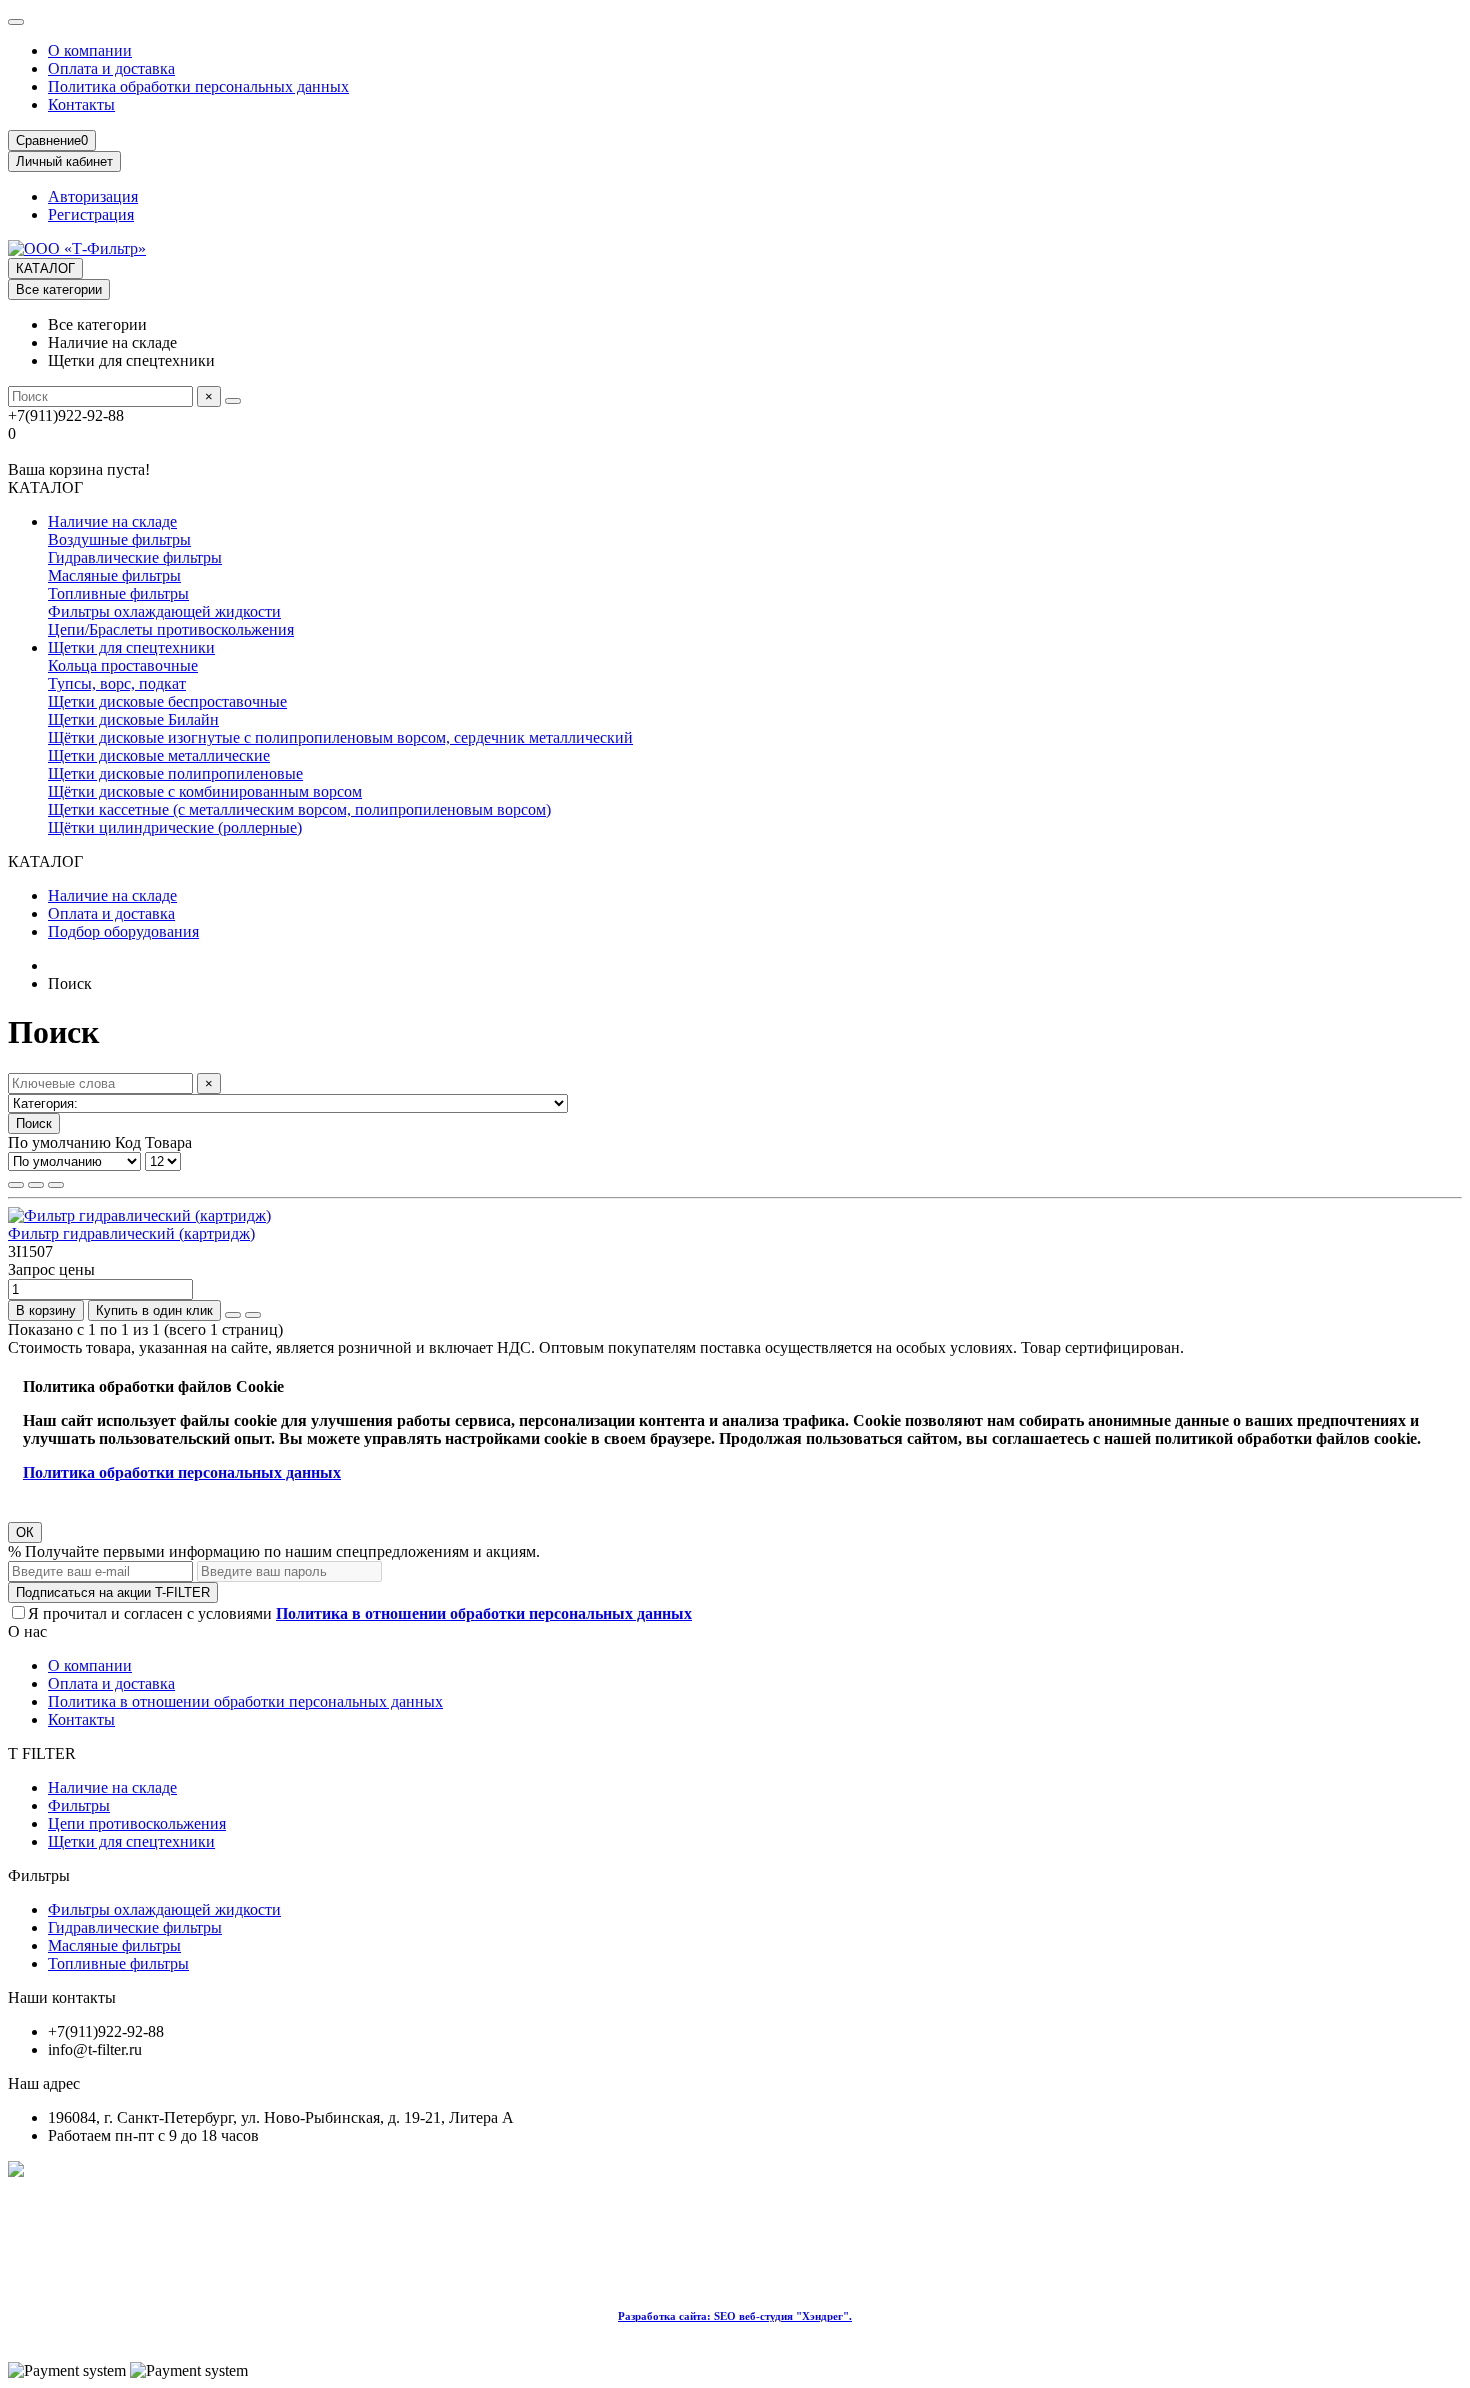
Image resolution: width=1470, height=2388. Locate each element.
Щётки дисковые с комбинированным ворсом (205, 791)
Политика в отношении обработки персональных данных (245, 1701)
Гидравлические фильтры (135, 557)
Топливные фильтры (118, 593)
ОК (25, 1532)
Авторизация (93, 196)
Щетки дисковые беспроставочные (167, 701)
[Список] (36, 1185)
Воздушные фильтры (119, 539)
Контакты (81, 104)
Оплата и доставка (111, 68)
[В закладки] (233, 1315)
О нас (27, 1631)
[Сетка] (16, 1185)
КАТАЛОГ (45, 268)
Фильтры (79, 1805)
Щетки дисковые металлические (159, 755)
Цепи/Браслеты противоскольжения (171, 629)
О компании (90, 50)
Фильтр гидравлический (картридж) (131, 1233)
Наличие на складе (112, 521)
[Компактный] (56, 1185)
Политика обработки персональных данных (198, 86)
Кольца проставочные (123, 665)
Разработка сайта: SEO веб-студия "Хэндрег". (735, 2316)
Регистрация (91, 214)
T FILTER (42, 1753)
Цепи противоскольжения (137, 1823)
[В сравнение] (253, 1315)
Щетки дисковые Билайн (133, 719)
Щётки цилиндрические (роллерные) (175, 827)
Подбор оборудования (123, 931)
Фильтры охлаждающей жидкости (164, 611)
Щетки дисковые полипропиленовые (175, 773)
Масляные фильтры (114, 575)
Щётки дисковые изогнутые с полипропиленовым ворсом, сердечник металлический (340, 737)
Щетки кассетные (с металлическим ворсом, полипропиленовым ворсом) (299, 809)
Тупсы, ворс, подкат (117, 683)
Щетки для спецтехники (131, 647)
